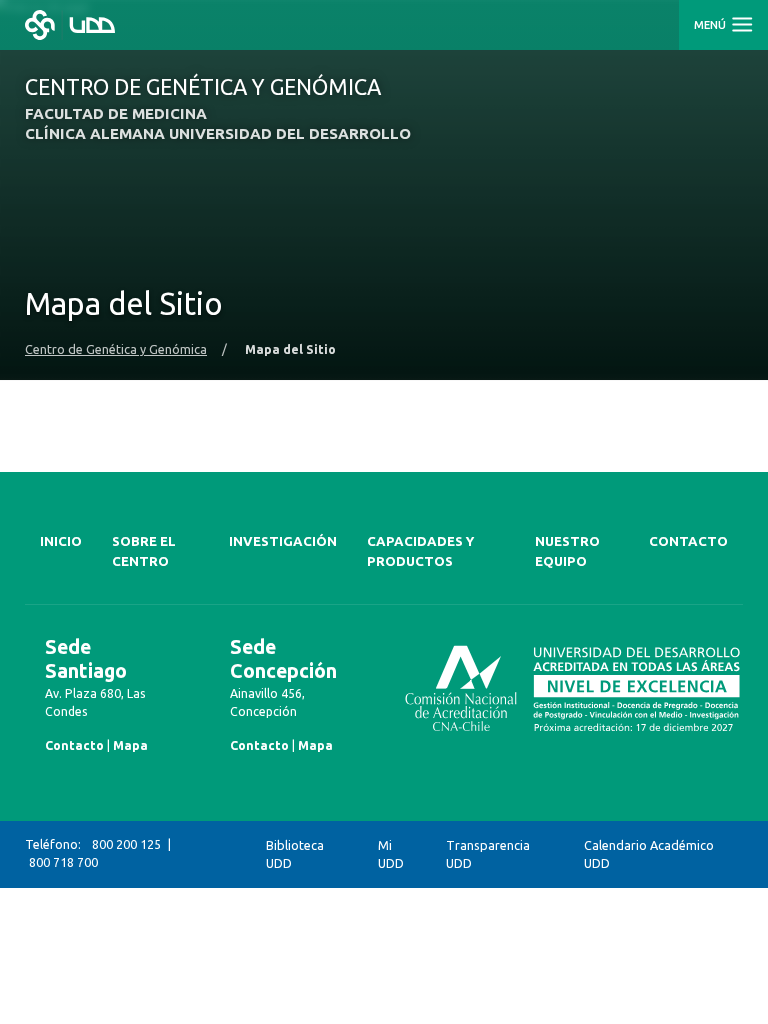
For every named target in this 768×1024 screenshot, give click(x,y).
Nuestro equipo (567, 551)
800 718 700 (63, 862)
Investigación (283, 541)
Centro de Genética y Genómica (116, 349)
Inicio (61, 541)
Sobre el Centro (144, 551)
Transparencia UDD (488, 854)
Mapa (130, 745)
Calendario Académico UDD (649, 854)
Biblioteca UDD (295, 854)
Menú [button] (711, 25)
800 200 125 (126, 844)
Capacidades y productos (420, 551)
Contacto (688, 541)
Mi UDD (391, 854)
